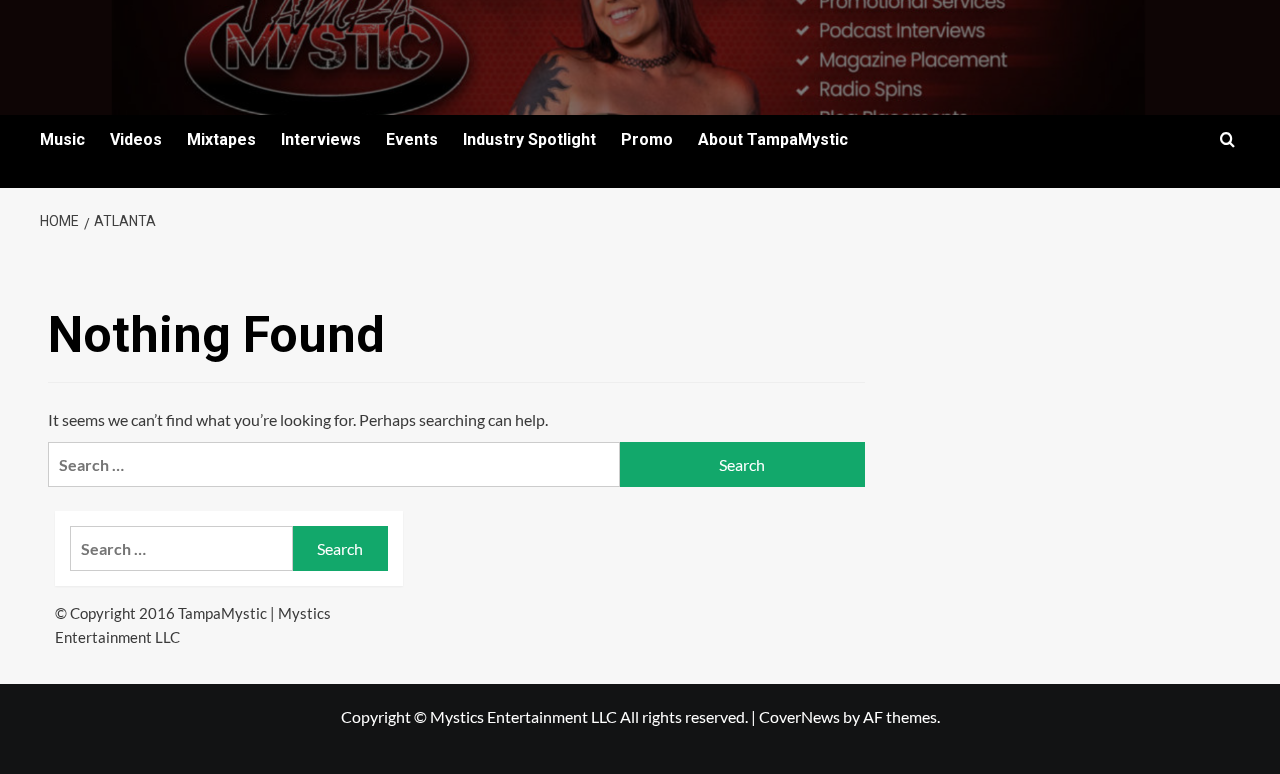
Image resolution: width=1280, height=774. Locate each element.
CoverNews (799, 716)
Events (412, 139)
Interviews (321, 139)
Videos (136, 139)
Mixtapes (221, 139)
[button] (1227, 139)
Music (62, 139)
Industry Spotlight (529, 139)
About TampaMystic (773, 139)
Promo (647, 139)
